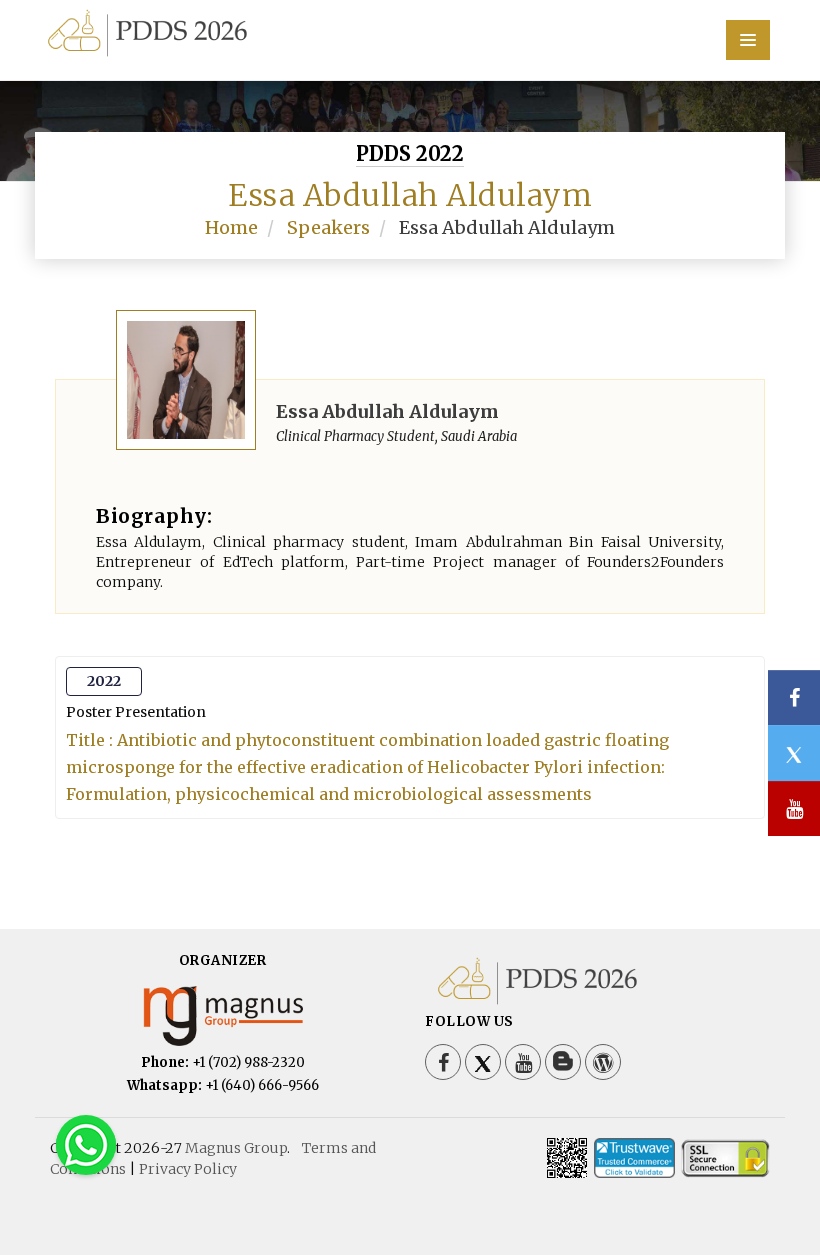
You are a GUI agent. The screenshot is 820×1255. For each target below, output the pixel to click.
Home (231, 227)
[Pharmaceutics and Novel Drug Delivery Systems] (410, 31)
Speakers (328, 227)
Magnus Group (236, 1148)
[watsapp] (86, 1144)
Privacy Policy (188, 1169)
